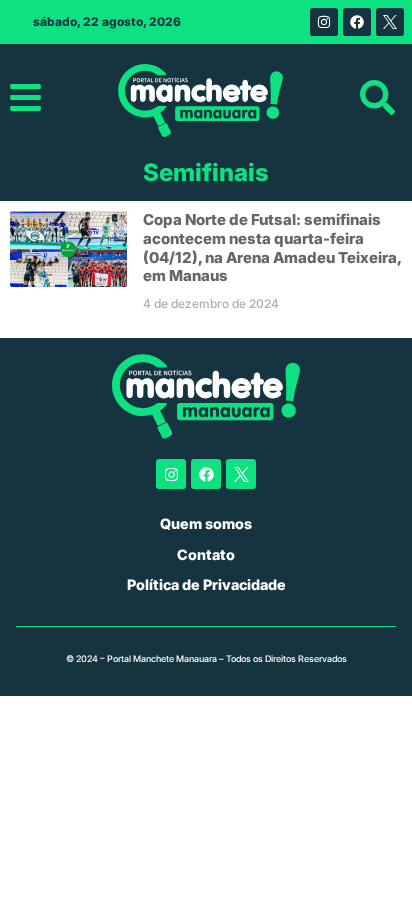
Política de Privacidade (206, 584)
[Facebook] (357, 22)
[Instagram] (324, 22)
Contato (206, 554)
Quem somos (206, 523)
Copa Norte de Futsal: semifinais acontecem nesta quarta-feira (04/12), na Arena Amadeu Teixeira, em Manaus (272, 247)
